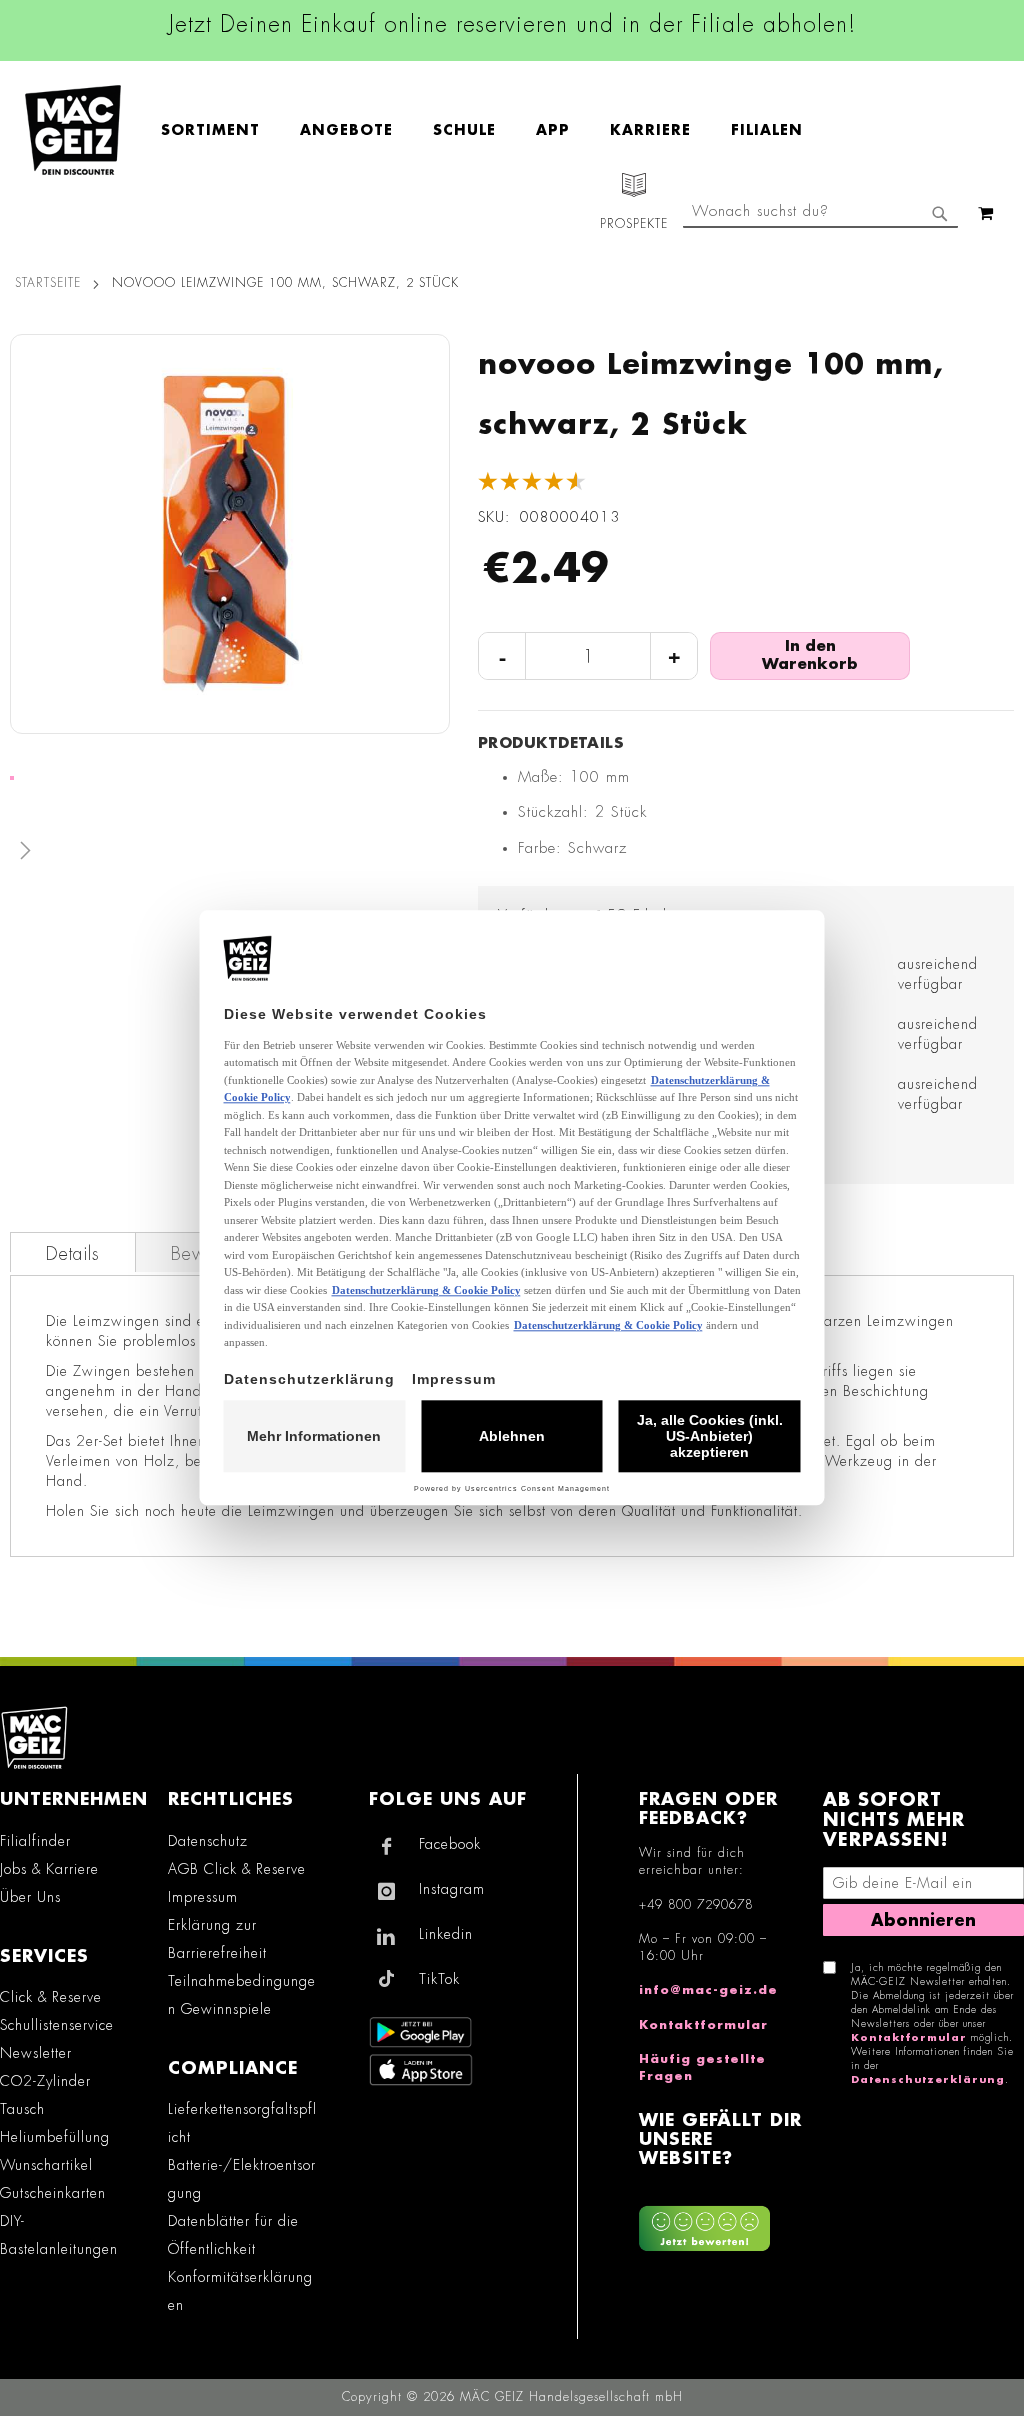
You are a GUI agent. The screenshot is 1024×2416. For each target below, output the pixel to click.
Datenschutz (208, 1841)
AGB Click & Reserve (237, 1869)
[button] (230, 855)
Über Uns (30, 1897)
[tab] (73, 1252)
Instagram (452, 1889)
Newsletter (36, 2053)
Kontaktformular (703, 2025)
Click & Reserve (51, 1997)
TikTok (439, 1979)
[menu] (492, 130)
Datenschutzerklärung (928, 2080)
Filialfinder (35, 1841)
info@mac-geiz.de (708, 1990)
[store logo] (73, 130)
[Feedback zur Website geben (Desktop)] (720, 2220)
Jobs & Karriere (49, 1869)
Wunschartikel (46, 2165)
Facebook (450, 1844)
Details (73, 1254)
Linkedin (446, 1934)
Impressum (203, 1897)
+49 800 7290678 (696, 1905)
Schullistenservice (57, 2025)
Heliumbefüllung (55, 2137)
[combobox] (820, 213)
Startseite (48, 283)
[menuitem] (220, 130)
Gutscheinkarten (53, 2193)
